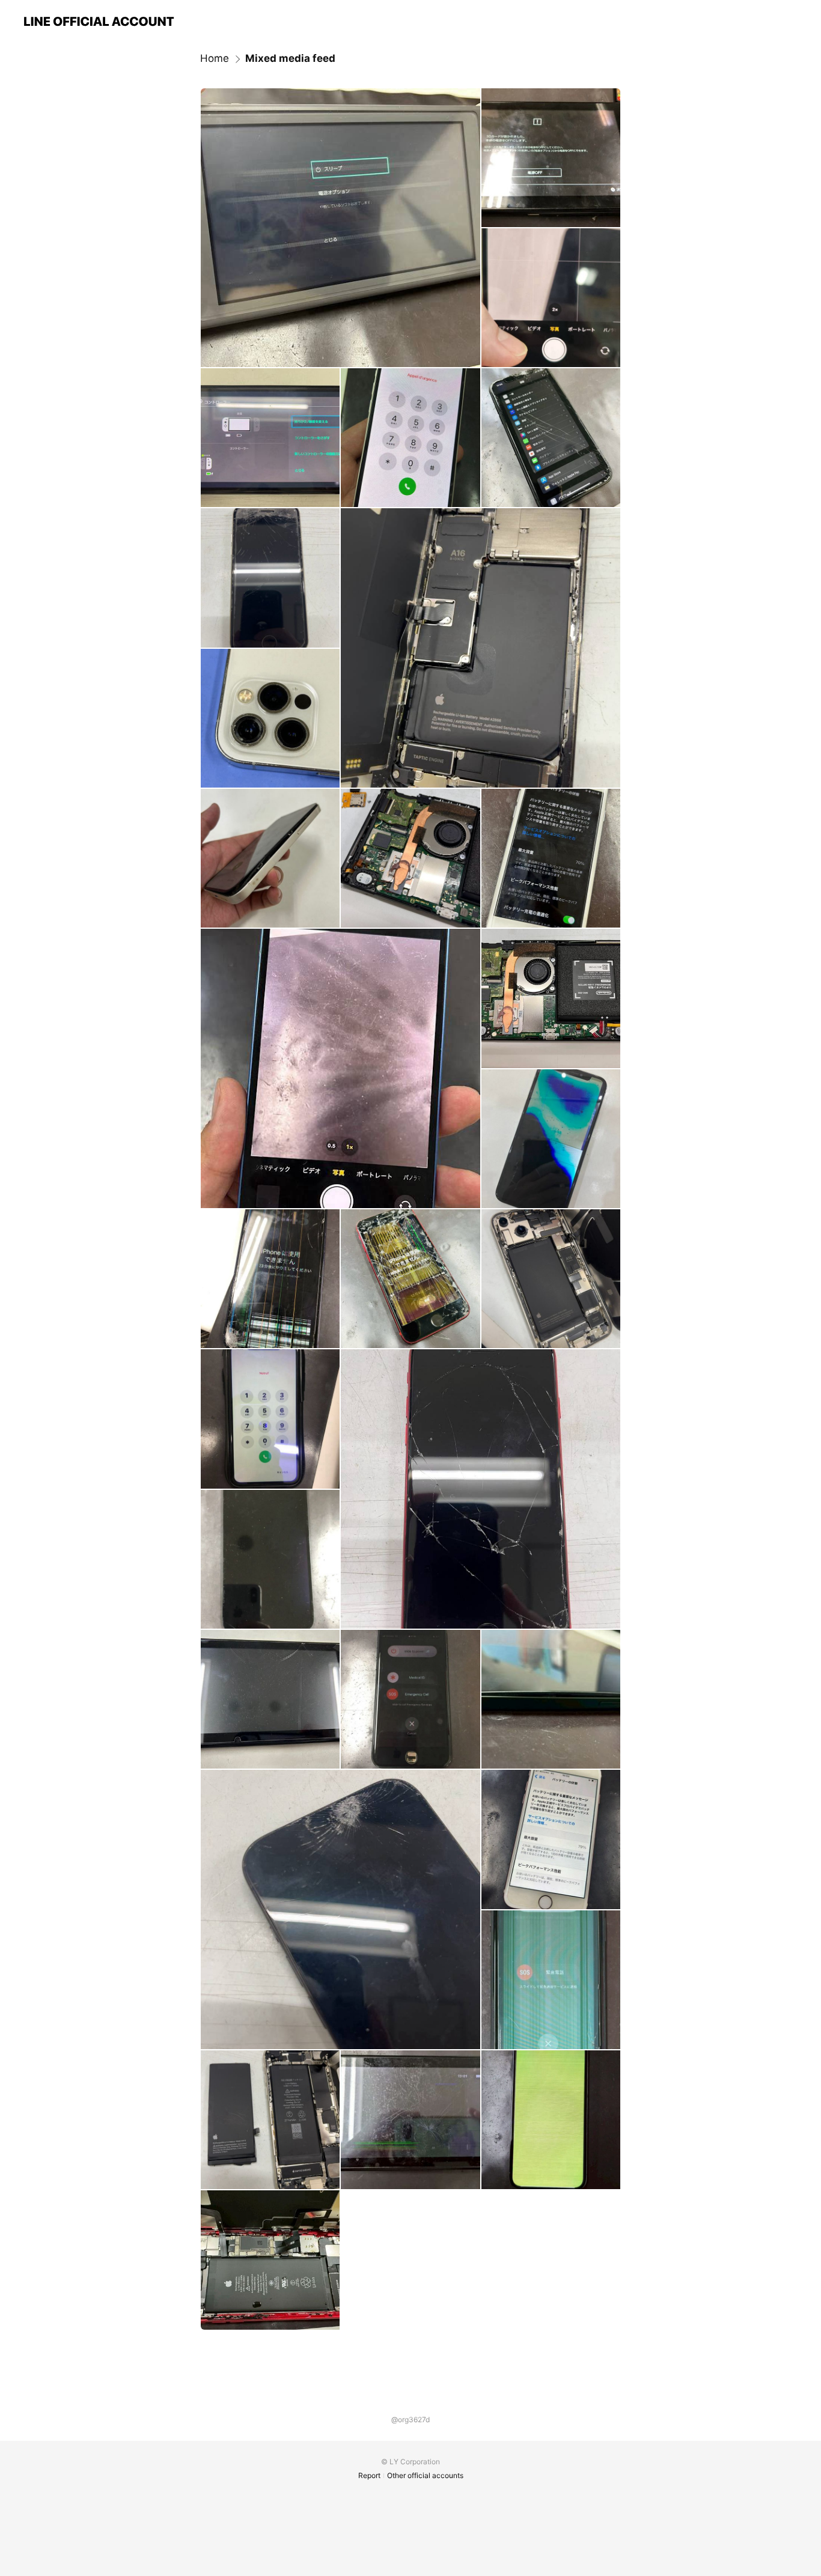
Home (215, 58)
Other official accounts (425, 2475)
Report (369, 2475)
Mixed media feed (290, 58)
